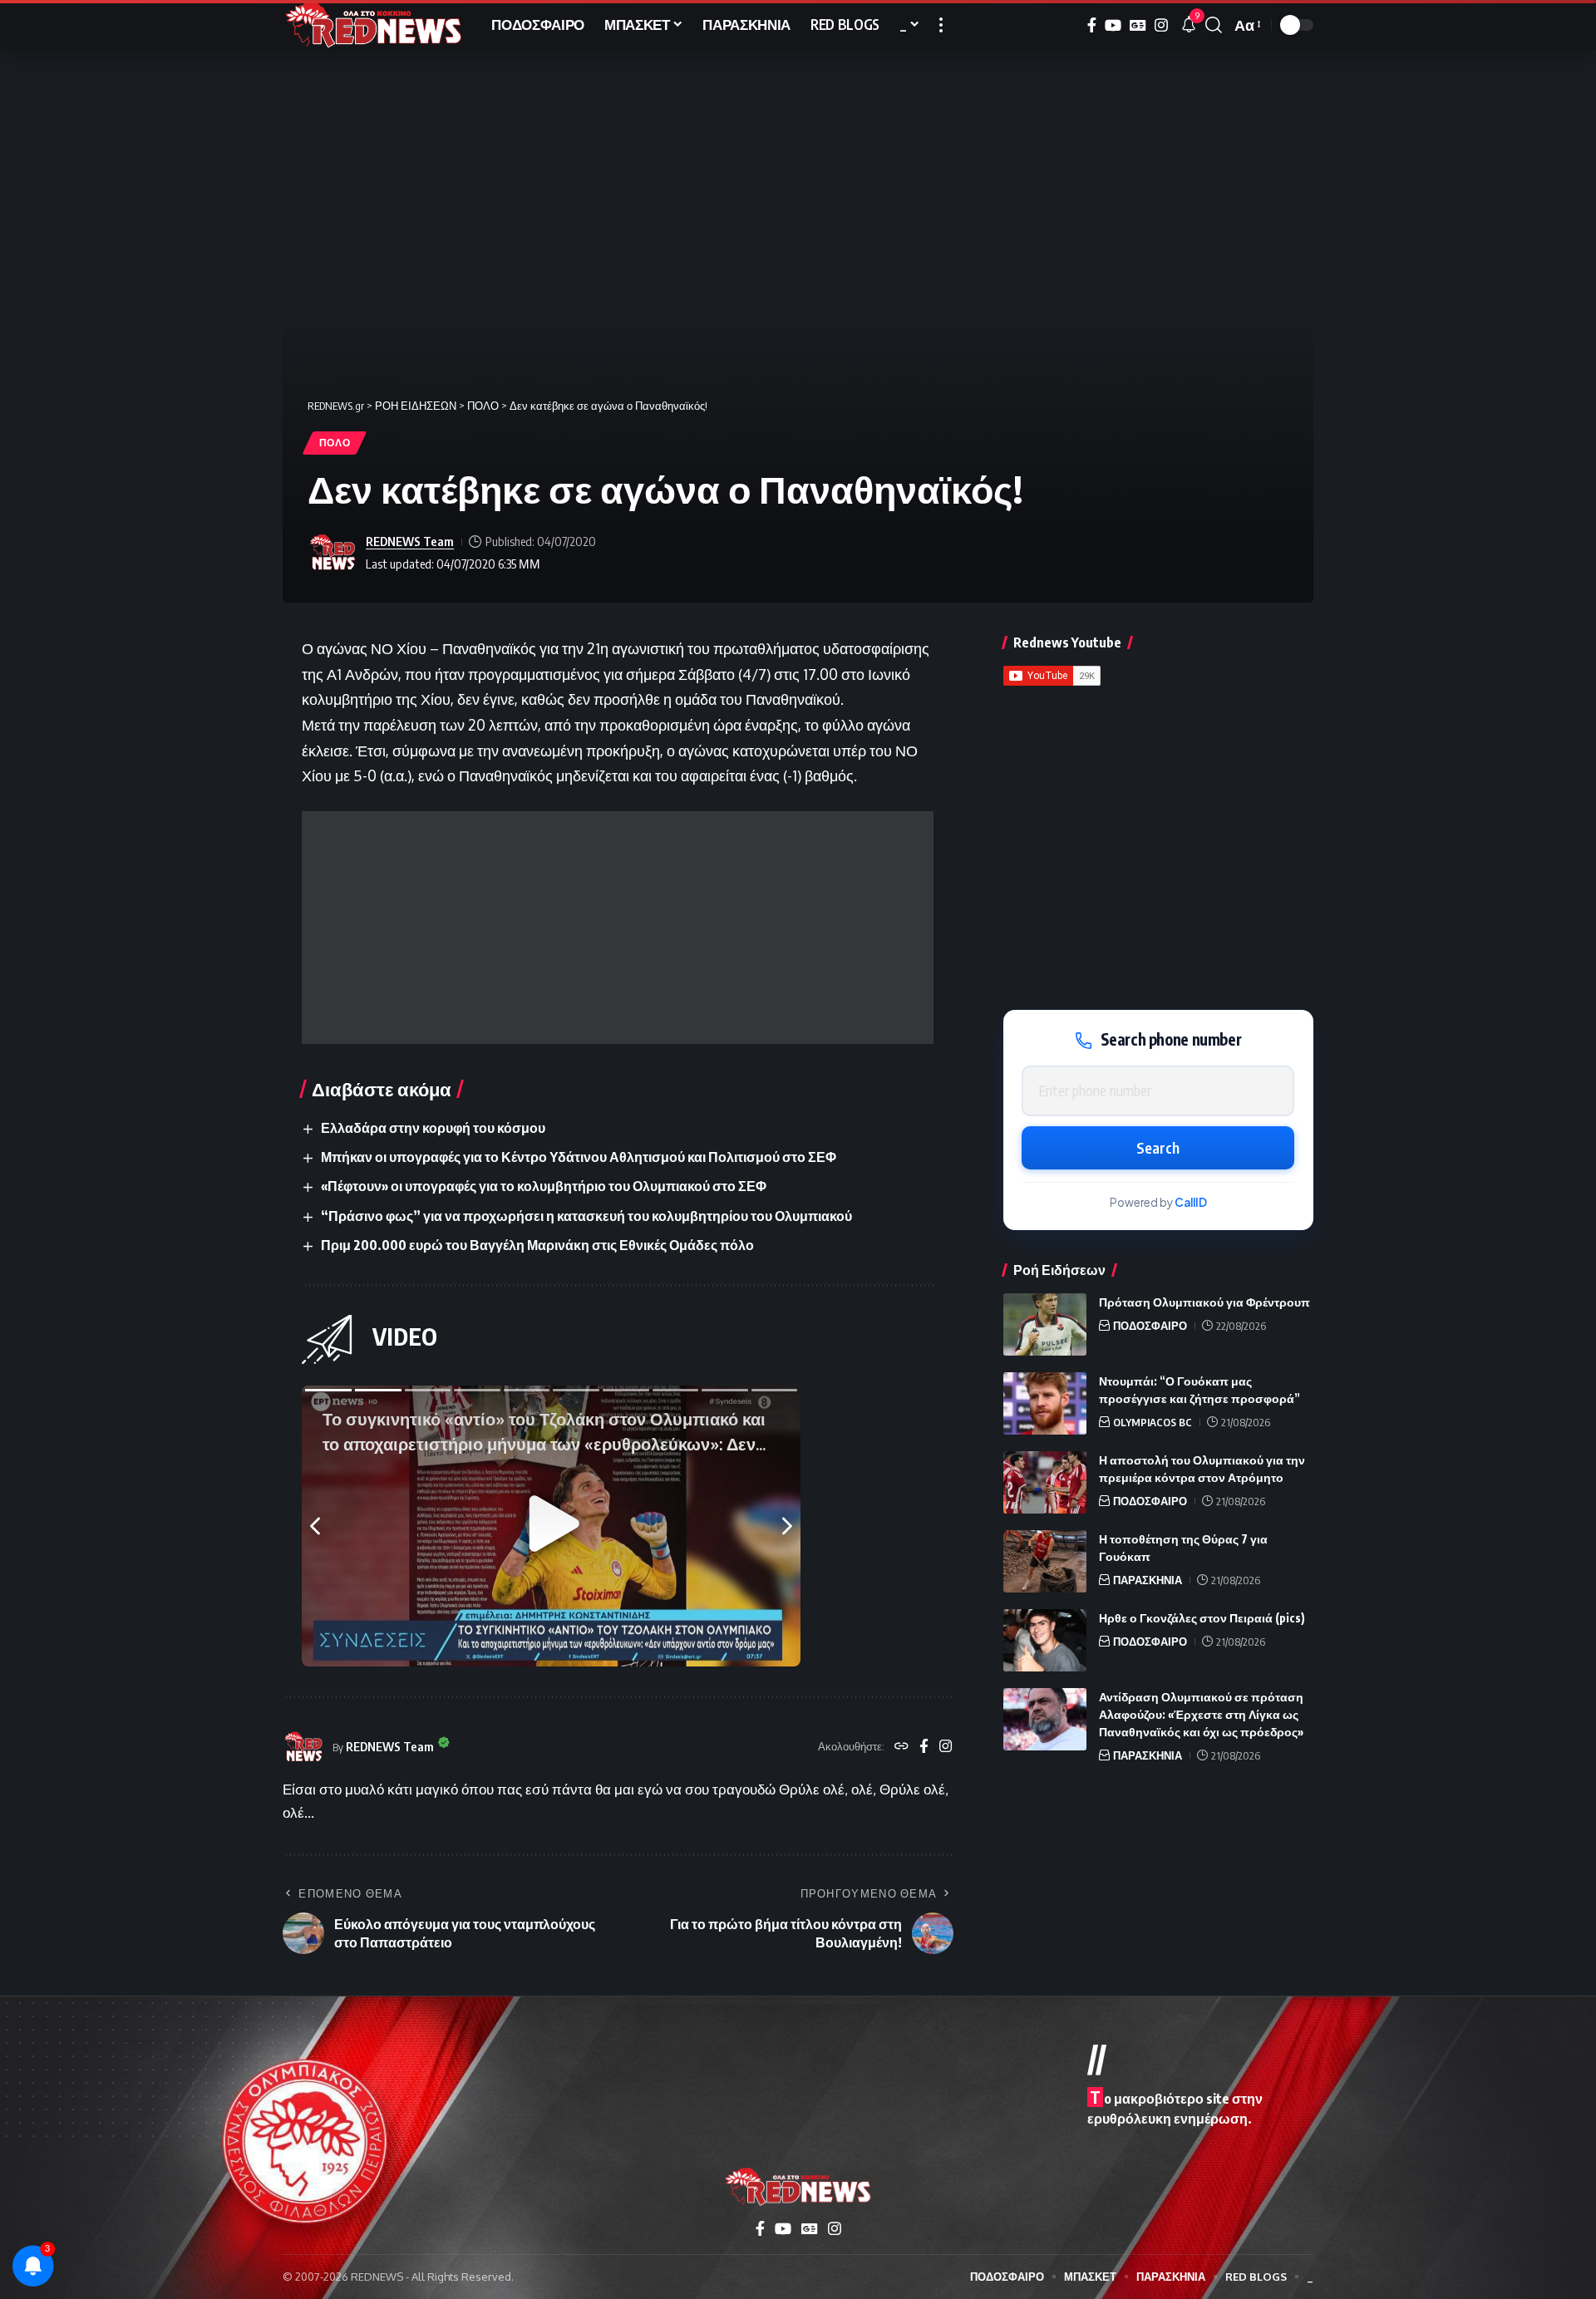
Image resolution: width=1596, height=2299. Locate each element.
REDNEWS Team (410, 541)
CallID (1191, 1203)
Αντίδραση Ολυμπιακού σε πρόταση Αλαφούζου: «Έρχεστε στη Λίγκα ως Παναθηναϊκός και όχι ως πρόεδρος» (1201, 1714)
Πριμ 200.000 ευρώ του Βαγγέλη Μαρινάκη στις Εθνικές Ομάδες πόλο (537, 1245)
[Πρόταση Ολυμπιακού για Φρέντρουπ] (1045, 1324)
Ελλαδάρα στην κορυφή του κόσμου (433, 1128)
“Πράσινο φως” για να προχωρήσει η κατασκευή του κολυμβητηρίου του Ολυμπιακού (586, 1216)
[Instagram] (1161, 25)
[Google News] (1138, 25)
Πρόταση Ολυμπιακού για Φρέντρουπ (1204, 1302)
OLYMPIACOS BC (1153, 1422)
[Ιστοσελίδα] (901, 1747)
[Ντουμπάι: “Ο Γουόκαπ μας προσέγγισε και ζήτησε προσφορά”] (1045, 1403)
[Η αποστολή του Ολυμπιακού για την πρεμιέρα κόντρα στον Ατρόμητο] (1045, 1482)
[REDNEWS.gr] (374, 25)
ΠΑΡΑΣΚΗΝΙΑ (1148, 1580)
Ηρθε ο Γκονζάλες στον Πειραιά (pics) (1202, 1618)
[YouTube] (1113, 25)
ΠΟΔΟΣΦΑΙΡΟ (1150, 1326)
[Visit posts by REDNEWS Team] (332, 553)
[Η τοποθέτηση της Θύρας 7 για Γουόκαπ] (1045, 1561)
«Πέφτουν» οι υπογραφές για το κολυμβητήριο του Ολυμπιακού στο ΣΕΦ (544, 1186)
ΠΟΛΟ (335, 443)
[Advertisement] (618, 928)
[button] (941, 25)
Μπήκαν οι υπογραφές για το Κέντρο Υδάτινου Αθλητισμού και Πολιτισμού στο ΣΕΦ (579, 1157)
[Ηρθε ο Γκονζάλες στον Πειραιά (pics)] (1045, 1640)
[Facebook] (1092, 25)
